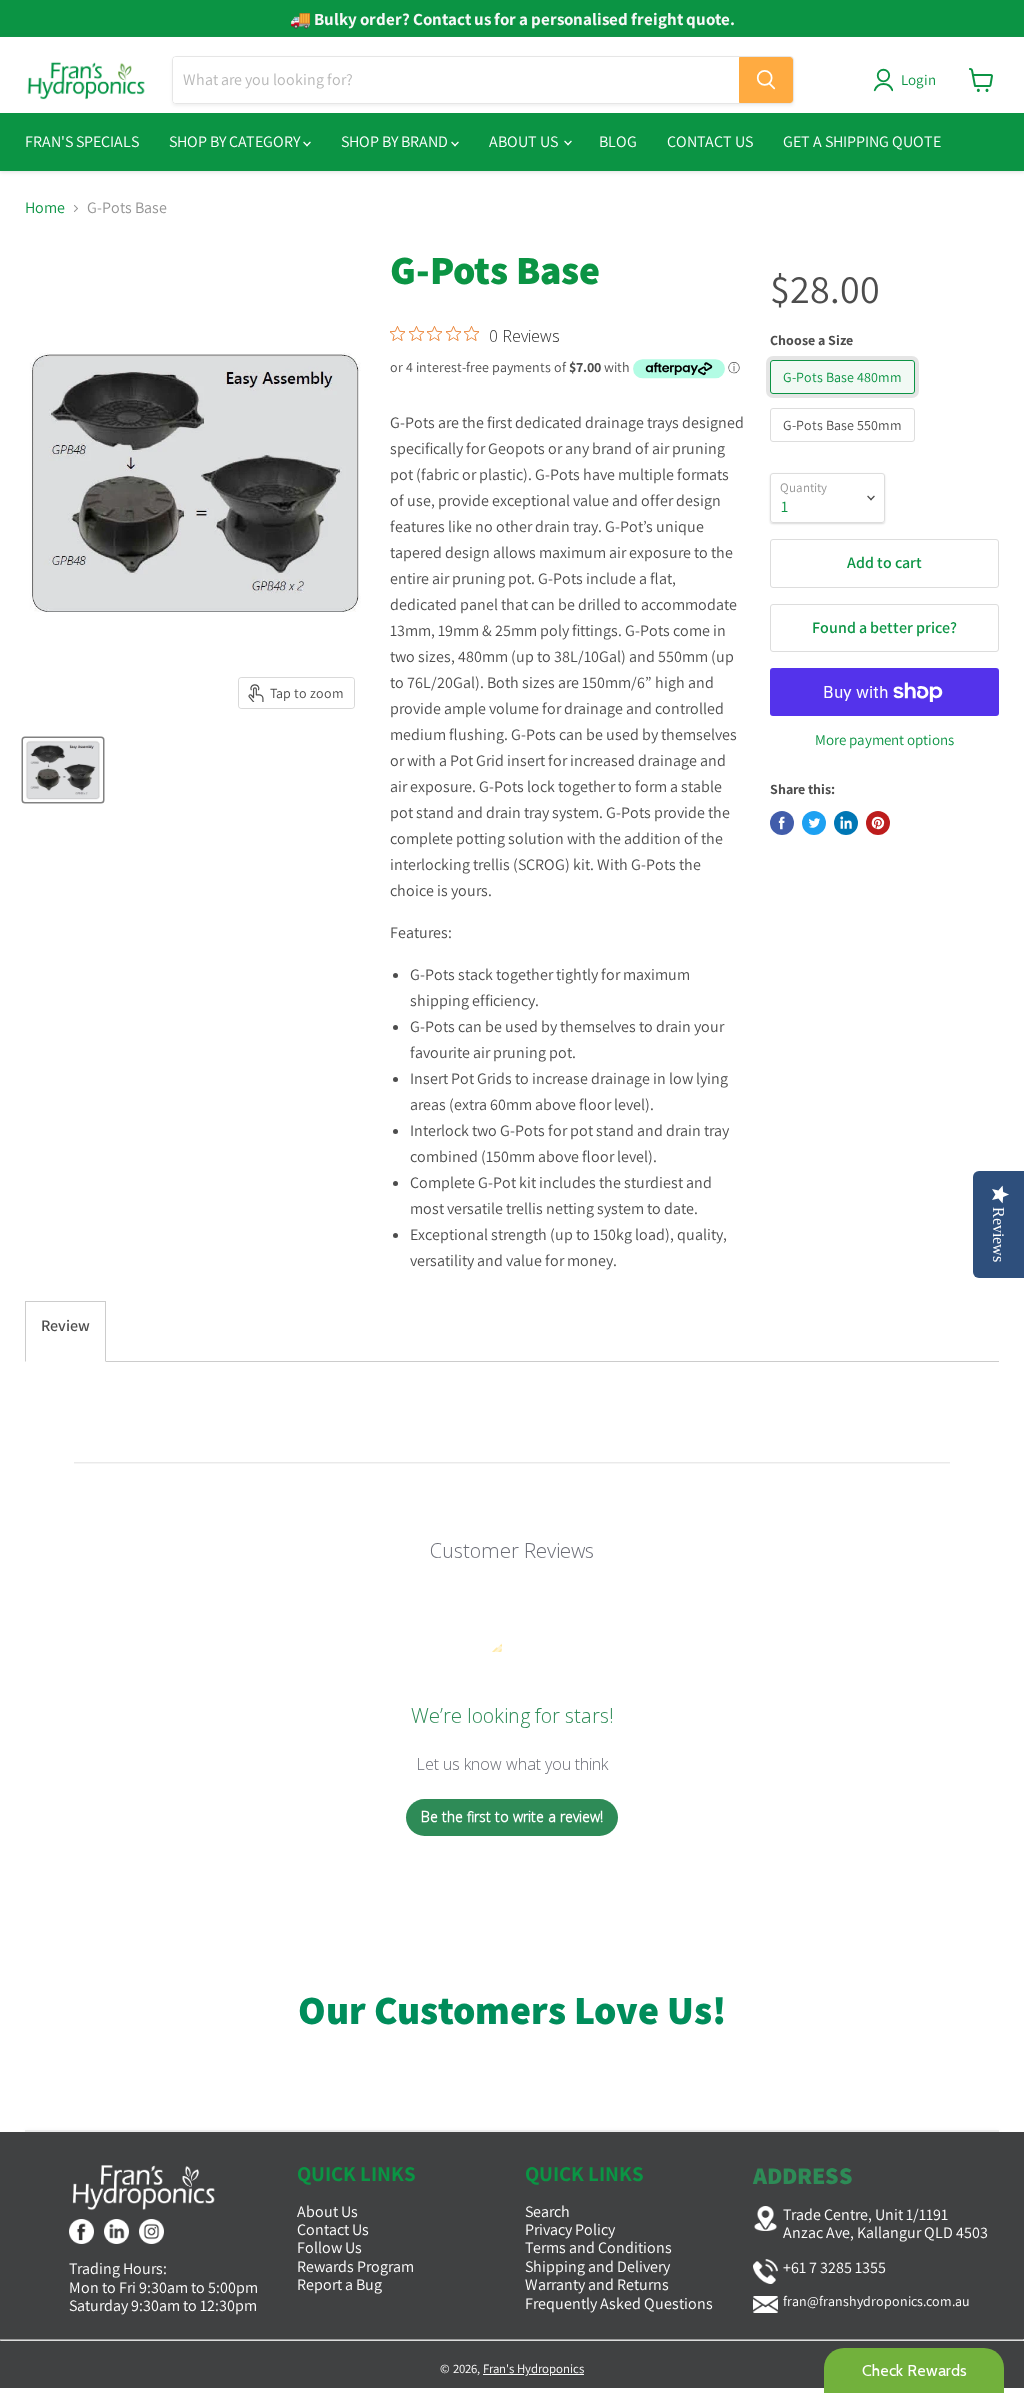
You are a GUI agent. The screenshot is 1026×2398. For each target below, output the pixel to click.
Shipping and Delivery (597, 2266)
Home (45, 208)
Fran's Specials (82, 141)
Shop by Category (236, 141)
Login (918, 79)
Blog (618, 141)
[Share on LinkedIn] (846, 823)
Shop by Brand (396, 141)
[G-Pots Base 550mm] (845, 446)
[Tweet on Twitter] (814, 823)
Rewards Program (355, 2266)
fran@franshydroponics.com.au (876, 2301)
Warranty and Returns (597, 2284)
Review (65, 1325)
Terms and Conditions (598, 2247)
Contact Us (710, 141)
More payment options (884, 739)
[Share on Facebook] (782, 823)
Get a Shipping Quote (862, 141)
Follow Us (329, 2247)
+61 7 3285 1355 (834, 2267)
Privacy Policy (570, 2229)
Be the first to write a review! (512, 1816)
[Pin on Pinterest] (878, 823)
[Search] (766, 80)
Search (547, 2211)
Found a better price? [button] (884, 627)
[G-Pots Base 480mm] (845, 398)
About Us (525, 141)
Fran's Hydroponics (533, 2368)
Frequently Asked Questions (619, 2303)
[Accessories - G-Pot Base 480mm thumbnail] (63, 770)
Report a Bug (339, 2284)
